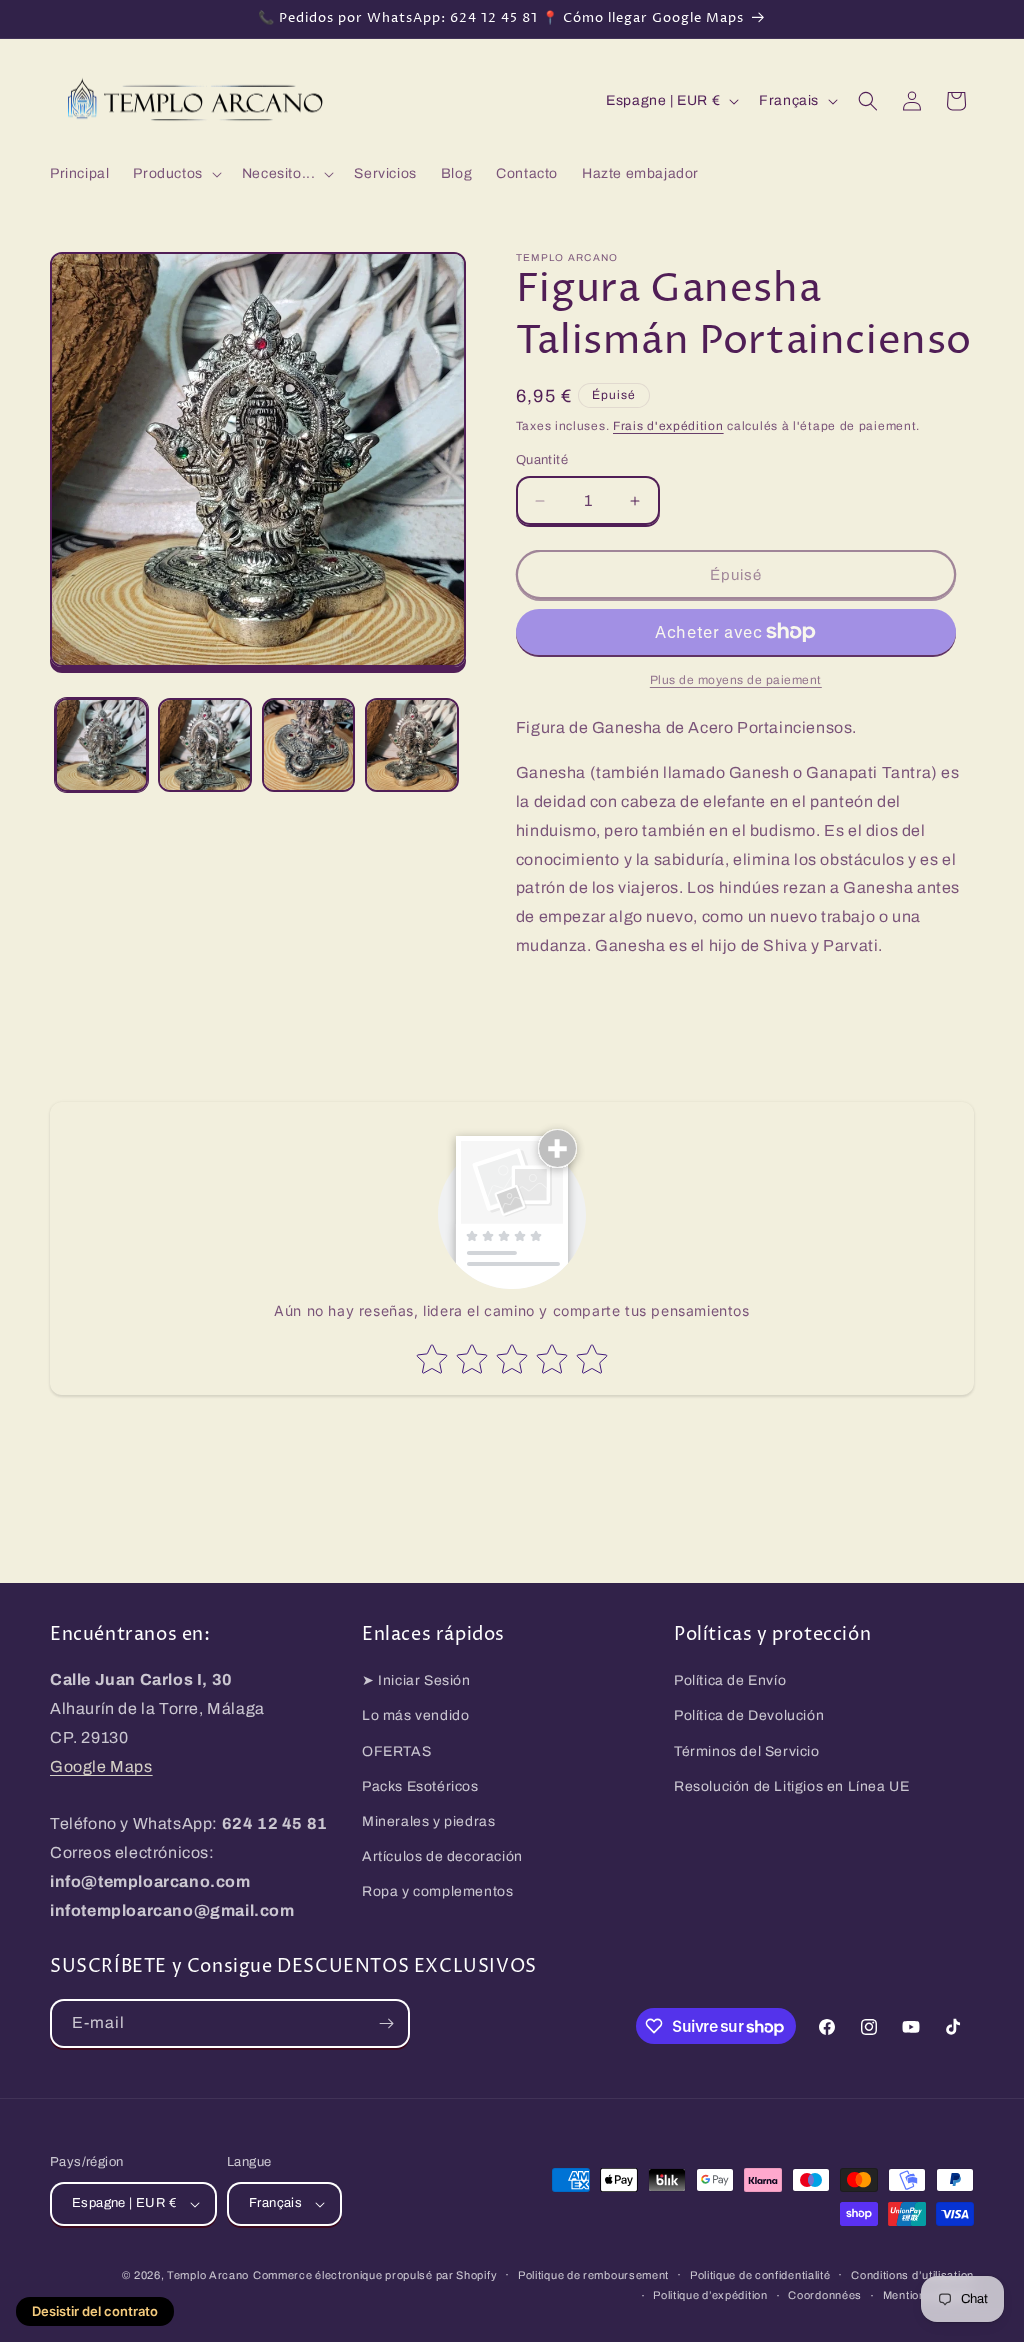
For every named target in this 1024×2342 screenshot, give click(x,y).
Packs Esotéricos (420, 1786)
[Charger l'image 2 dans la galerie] (204, 744)
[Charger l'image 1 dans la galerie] (101, 744)
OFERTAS (396, 1751)
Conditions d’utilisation (912, 2275)
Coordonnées (825, 2295)
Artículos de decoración (442, 1856)
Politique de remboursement (593, 2275)
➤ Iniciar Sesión (416, 1680)
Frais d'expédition (668, 426)
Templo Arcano (208, 2275)
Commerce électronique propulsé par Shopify (375, 2275)
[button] (175, 174)
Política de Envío (730, 1680)
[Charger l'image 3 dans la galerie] (308, 744)
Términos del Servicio (747, 1751)
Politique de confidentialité (760, 2275)
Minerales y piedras (428, 1821)
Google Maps (101, 1766)
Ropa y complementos (437, 1891)
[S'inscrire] (386, 2023)
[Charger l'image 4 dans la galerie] (411, 744)
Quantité (542, 460)
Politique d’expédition (710, 2295)
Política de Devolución (749, 1715)
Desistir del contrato (95, 2311)
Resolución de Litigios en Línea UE (791, 1786)
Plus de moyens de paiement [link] (736, 680)
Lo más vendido (415, 1715)
